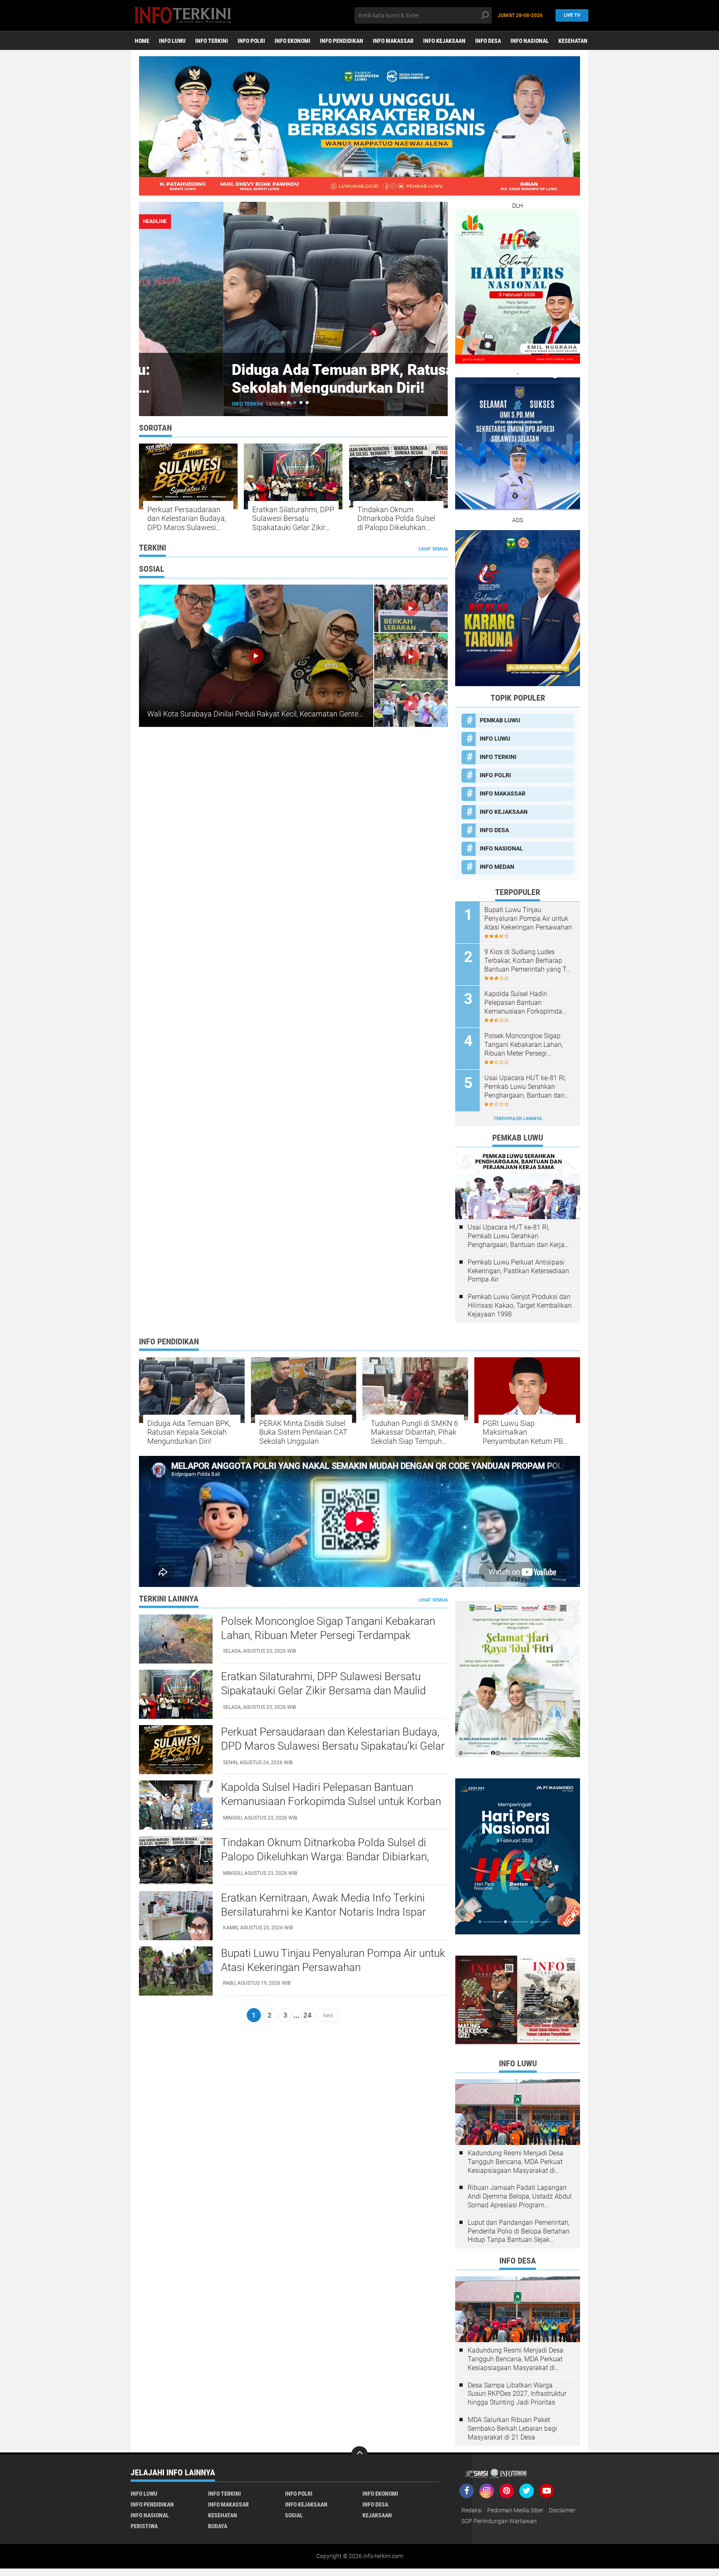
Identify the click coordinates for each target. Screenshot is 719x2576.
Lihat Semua (433, 549)
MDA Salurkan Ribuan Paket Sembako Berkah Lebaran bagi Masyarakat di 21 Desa (512, 2428)
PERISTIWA (144, 2526)
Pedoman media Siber (515, 2510)
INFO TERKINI (212, 41)
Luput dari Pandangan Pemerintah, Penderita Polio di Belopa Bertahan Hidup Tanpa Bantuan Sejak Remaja (519, 2231)
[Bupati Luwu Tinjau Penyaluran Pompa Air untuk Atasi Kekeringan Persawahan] (176, 1971)
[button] (282, 403)
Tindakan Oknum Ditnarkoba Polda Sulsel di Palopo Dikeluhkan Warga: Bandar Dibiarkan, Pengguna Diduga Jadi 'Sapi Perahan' (396, 519)
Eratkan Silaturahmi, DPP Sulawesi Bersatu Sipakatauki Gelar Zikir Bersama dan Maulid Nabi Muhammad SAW (293, 519)
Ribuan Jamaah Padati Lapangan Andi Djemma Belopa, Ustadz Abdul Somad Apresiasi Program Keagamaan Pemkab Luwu (520, 2197)
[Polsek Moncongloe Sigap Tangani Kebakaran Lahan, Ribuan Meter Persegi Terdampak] (176, 1639)
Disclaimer (562, 2510)
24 (307, 2015)
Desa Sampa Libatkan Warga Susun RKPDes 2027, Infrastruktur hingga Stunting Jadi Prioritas (517, 2394)
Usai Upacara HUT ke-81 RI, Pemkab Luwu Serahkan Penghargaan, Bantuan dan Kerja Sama (525, 1087)
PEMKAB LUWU (166, 404)
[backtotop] (359, 2455)
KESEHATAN (573, 41)
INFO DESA (488, 41)
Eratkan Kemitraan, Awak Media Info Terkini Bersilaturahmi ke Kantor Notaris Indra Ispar (324, 1905)
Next (328, 2015)
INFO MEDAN (497, 867)
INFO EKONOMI (293, 41)
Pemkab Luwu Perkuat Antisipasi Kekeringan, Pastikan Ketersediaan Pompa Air (518, 1271)
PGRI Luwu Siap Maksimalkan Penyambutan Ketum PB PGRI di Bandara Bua (523, 1432)
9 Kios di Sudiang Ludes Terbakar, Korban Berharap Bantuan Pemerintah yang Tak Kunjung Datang (529, 961)
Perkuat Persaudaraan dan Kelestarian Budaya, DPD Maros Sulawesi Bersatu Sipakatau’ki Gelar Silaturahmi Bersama (187, 519)
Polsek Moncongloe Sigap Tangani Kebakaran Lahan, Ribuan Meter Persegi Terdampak (524, 1045)
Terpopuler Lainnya (518, 1119)
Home (142, 41)
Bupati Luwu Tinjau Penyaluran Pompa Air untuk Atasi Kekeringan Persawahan (528, 919)
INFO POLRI (251, 41)
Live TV (572, 15)
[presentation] (425, 222)
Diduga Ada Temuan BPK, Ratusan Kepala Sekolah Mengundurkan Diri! (189, 1432)
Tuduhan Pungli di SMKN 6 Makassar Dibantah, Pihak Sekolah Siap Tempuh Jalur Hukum (414, 1432)
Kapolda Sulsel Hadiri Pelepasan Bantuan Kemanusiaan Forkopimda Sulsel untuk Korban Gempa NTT (525, 1003)
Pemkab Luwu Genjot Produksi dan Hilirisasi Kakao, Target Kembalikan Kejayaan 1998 (520, 1305)
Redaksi (472, 2510)
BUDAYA (218, 2526)
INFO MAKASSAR (393, 41)
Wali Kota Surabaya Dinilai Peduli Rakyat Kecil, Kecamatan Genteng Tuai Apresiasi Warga (292, 714)
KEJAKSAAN (377, 2515)
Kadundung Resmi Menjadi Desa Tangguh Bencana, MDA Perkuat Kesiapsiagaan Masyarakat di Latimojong (516, 2162)
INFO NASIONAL (530, 41)
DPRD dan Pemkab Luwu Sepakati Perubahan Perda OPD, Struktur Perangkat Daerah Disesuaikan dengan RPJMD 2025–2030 (292, 397)
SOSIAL (294, 2515)
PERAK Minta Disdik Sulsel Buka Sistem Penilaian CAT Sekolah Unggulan (303, 1432)
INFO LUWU (172, 41)
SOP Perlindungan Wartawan (499, 2521)
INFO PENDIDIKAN (342, 41)
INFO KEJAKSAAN (444, 41)
